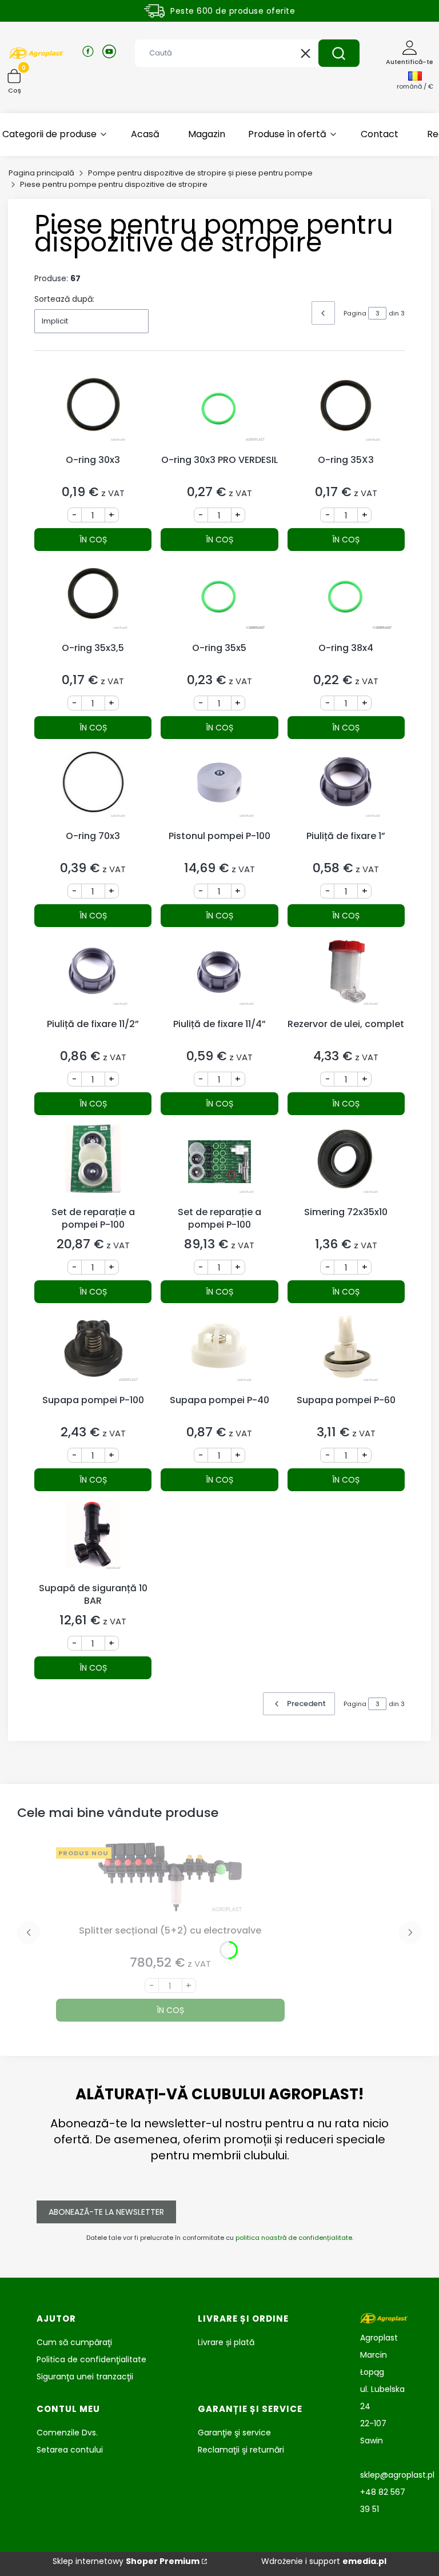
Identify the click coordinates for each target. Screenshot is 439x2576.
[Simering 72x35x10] (346, 1163)
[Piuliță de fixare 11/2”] (93, 975)
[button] (339, 53)
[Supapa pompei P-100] (93, 1351)
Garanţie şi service (234, 2433)
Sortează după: (64, 299)
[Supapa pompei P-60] (346, 1351)
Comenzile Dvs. (67, 2433)
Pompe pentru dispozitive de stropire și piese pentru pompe (200, 173)
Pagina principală (41, 173)
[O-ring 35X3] (346, 411)
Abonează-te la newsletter (106, 2212)
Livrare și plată (226, 2342)
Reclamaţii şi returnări (241, 2450)
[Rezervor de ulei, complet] (346, 975)
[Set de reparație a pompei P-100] (93, 1163)
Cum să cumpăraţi (74, 2342)
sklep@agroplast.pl (397, 2475)
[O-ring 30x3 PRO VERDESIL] (219, 411)
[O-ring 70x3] (93, 787)
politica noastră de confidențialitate (294, 2238)
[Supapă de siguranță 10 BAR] (93, 1539)
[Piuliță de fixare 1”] (346, 787)
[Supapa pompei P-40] (219, 1351)
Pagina (355, 313)
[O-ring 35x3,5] (93, 599)
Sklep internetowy (126, 2561)
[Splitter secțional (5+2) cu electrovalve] (170, 1881)
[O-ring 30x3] (93, 411)
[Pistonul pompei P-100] (219, 787)
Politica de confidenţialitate (91, 2359)
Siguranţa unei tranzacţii (85, 2377)
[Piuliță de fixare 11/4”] (219, 975)
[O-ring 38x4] (346, 599)
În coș (93, 540)
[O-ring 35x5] (219, 599)
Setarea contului (70, 2450)
